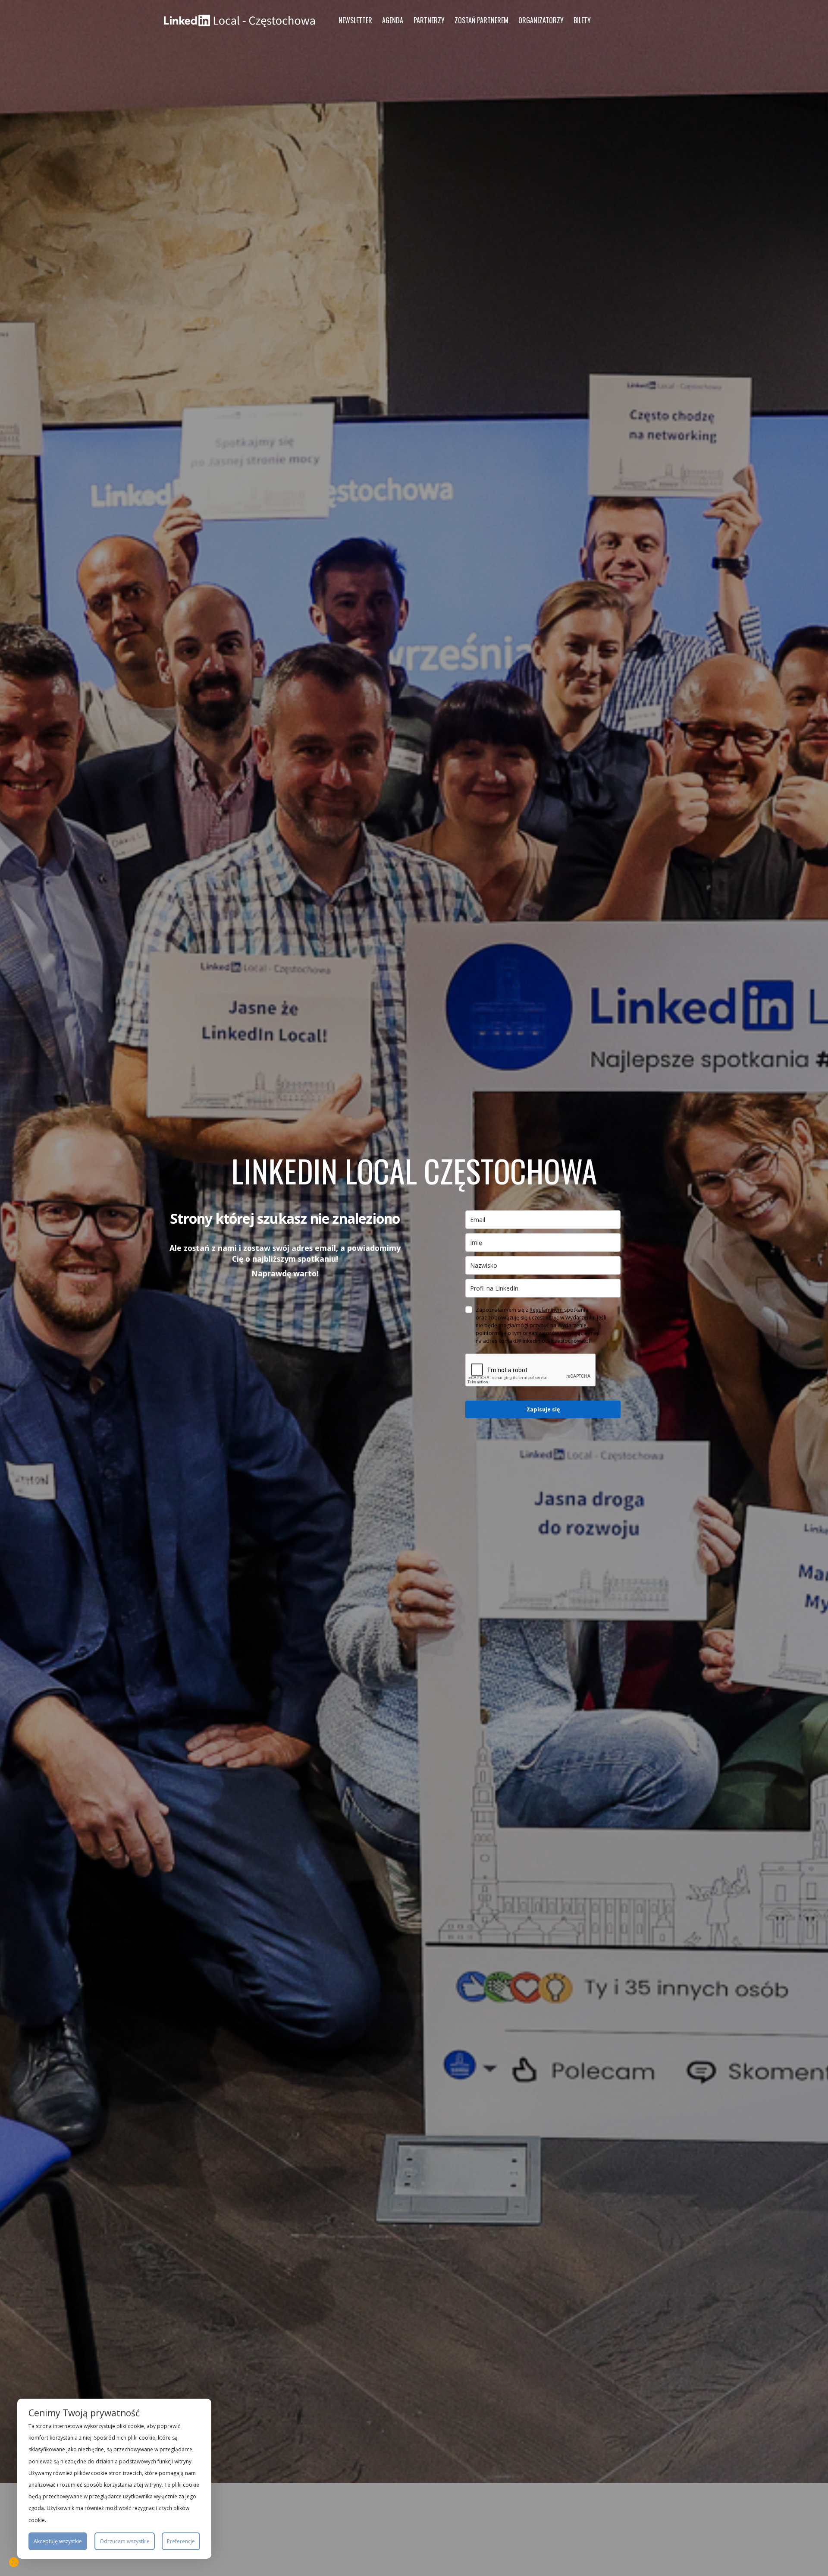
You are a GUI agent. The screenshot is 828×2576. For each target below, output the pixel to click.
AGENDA (393, 20)
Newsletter (355, 20)
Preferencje (181, 2541)
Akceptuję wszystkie (58, 2541)
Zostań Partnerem (481, 20)
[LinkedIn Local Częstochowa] (239, 20)
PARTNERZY (429, 20)
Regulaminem (547, 1310)
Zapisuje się (543, 1409)
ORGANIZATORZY (541, 20)
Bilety (582, 20)
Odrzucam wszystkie (125, 2541)
